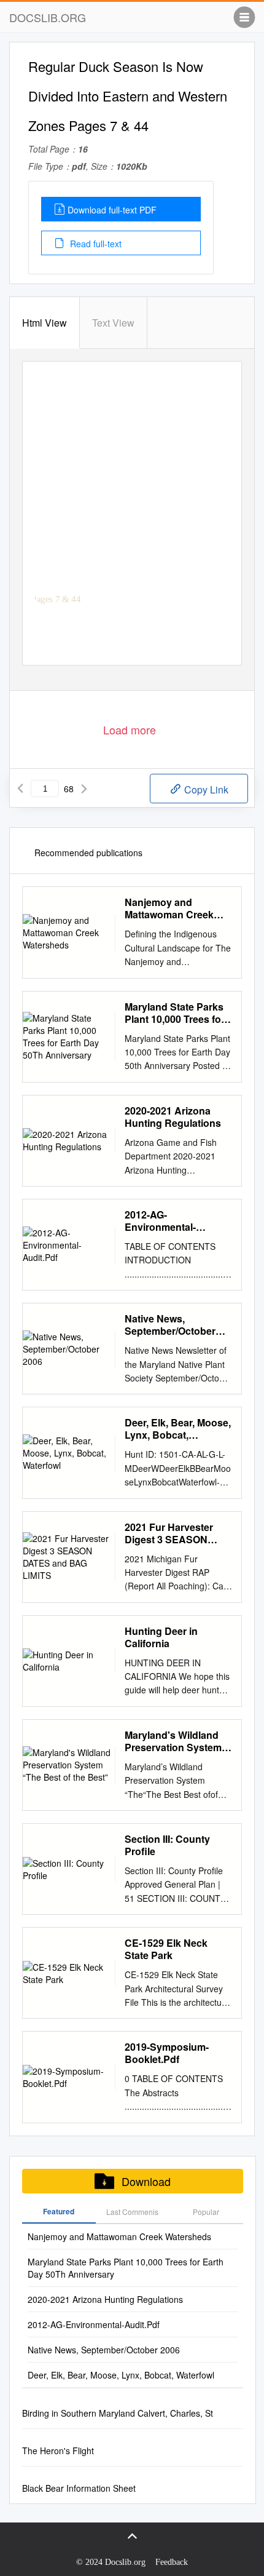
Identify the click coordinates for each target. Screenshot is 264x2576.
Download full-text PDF (112, 210)
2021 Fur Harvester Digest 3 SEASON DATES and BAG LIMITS (169, 1533)
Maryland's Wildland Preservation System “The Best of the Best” (177, 1741)
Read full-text (95, 244)
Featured (59, 2211)
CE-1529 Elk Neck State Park (166, 1949)
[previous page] (20, 789)
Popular (206, 2212)
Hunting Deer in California (161, 1637)
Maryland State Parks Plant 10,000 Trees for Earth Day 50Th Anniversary (175, 1013)
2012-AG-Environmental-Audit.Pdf (160, 1221)
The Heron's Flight (58, 2451)
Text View (113, 323)
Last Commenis (132, 2212)
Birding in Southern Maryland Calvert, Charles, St (118, 2413)
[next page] (84, 789)
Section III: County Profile (167, 1845)
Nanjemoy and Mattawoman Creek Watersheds (169, 908)
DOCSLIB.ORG (48, 17)
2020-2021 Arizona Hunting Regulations (173, 1117)
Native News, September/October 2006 (170, 1325)
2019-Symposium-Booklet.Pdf (167, 2053)
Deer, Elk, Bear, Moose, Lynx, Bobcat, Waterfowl (178, 1429)
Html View (45, 323)
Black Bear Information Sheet (79, 2488)
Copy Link (205, 789)
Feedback (172, 2562)
